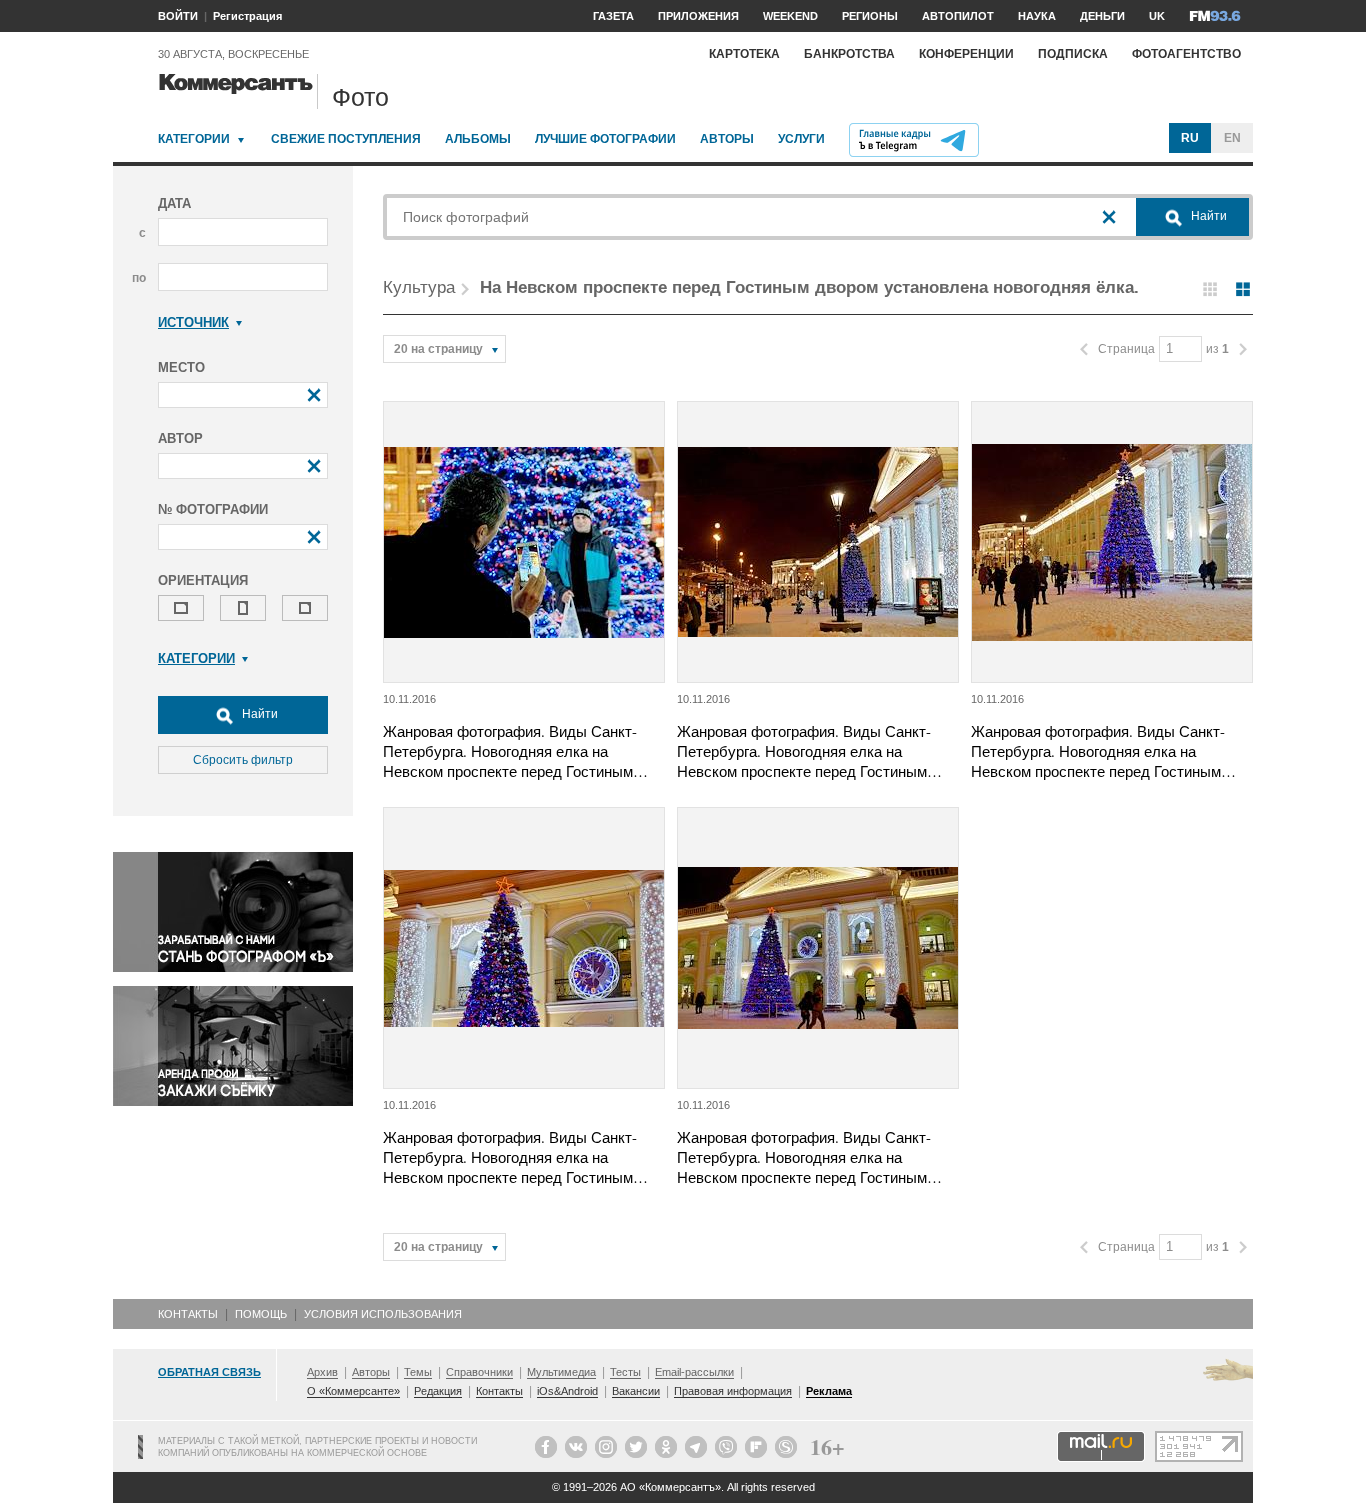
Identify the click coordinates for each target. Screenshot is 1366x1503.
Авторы (727, 139)
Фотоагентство (1186, 54)
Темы (418, 1372)
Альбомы (478, 139)
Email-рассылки (694, 1372)
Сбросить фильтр (243, 760)
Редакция (438, 1391)
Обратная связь (209, 1372)
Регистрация (247, 16)
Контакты (188, 1314)
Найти (258, 714)
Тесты (625, 1372)
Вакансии (636, 1391)
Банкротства (849, 54)
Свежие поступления (346, 139)
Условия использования (383, 1314)
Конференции (966, 54)
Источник (193, 322)
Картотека (744, 54)
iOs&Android (567, 1391)
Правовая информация (733, 1391)
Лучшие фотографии (605, 139)
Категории (194, 139)
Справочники (479, 1372)
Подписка (1073, 54)
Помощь (261, 1314)
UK (1157, 16)
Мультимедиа (561, 1372)
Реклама (829, 1391)
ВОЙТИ (178, 16)
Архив (322, 1372)
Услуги (801, 139)
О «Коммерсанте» (353, 1391)
